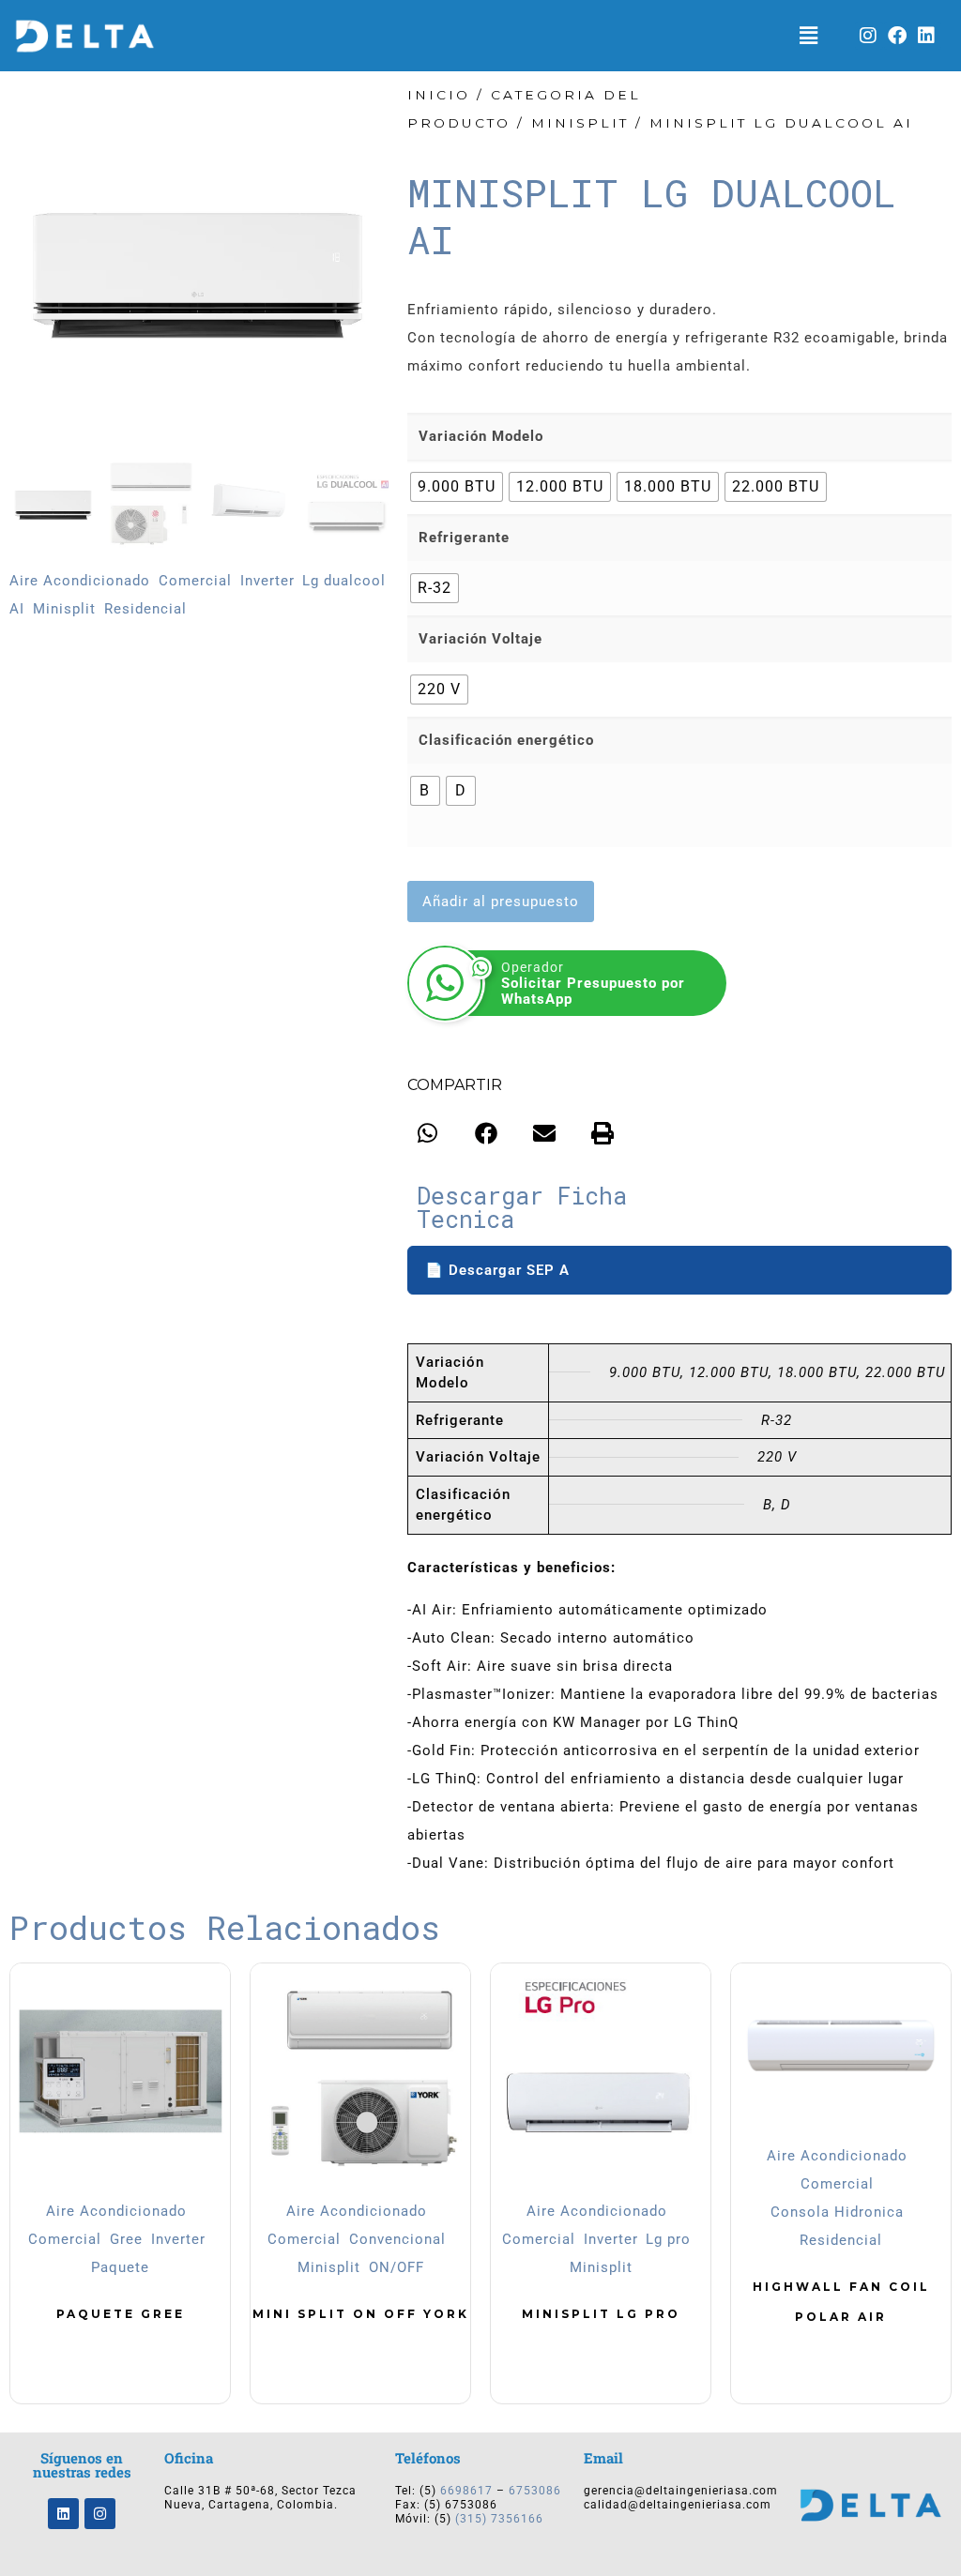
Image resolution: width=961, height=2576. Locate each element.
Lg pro (668, 2239)
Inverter (267, 581)
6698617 (466, 2491)
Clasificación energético (506, 740)
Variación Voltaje (480, 639)
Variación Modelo (481, 436)
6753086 (535, 2491)
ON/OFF (397, 2267)
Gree (126, 2239)
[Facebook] (898, 36)
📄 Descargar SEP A (497, 1270)
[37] (199, 270)
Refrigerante (464, 538)
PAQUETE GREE (121, 2314)
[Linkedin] (927, 36)
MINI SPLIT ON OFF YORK (361, 2314)
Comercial (195, 581)
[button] (808, 36)
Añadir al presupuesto (501, 902)
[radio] (457, 487)
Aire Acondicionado (80, 581)
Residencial (145, 609)
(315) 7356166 (499, 2519)
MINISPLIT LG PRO (601, 2314)
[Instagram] (869, 36)
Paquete (120, 2267)
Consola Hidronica (837, 2212)
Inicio (439, 95)
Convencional (397, 2239)
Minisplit (64, 609)
